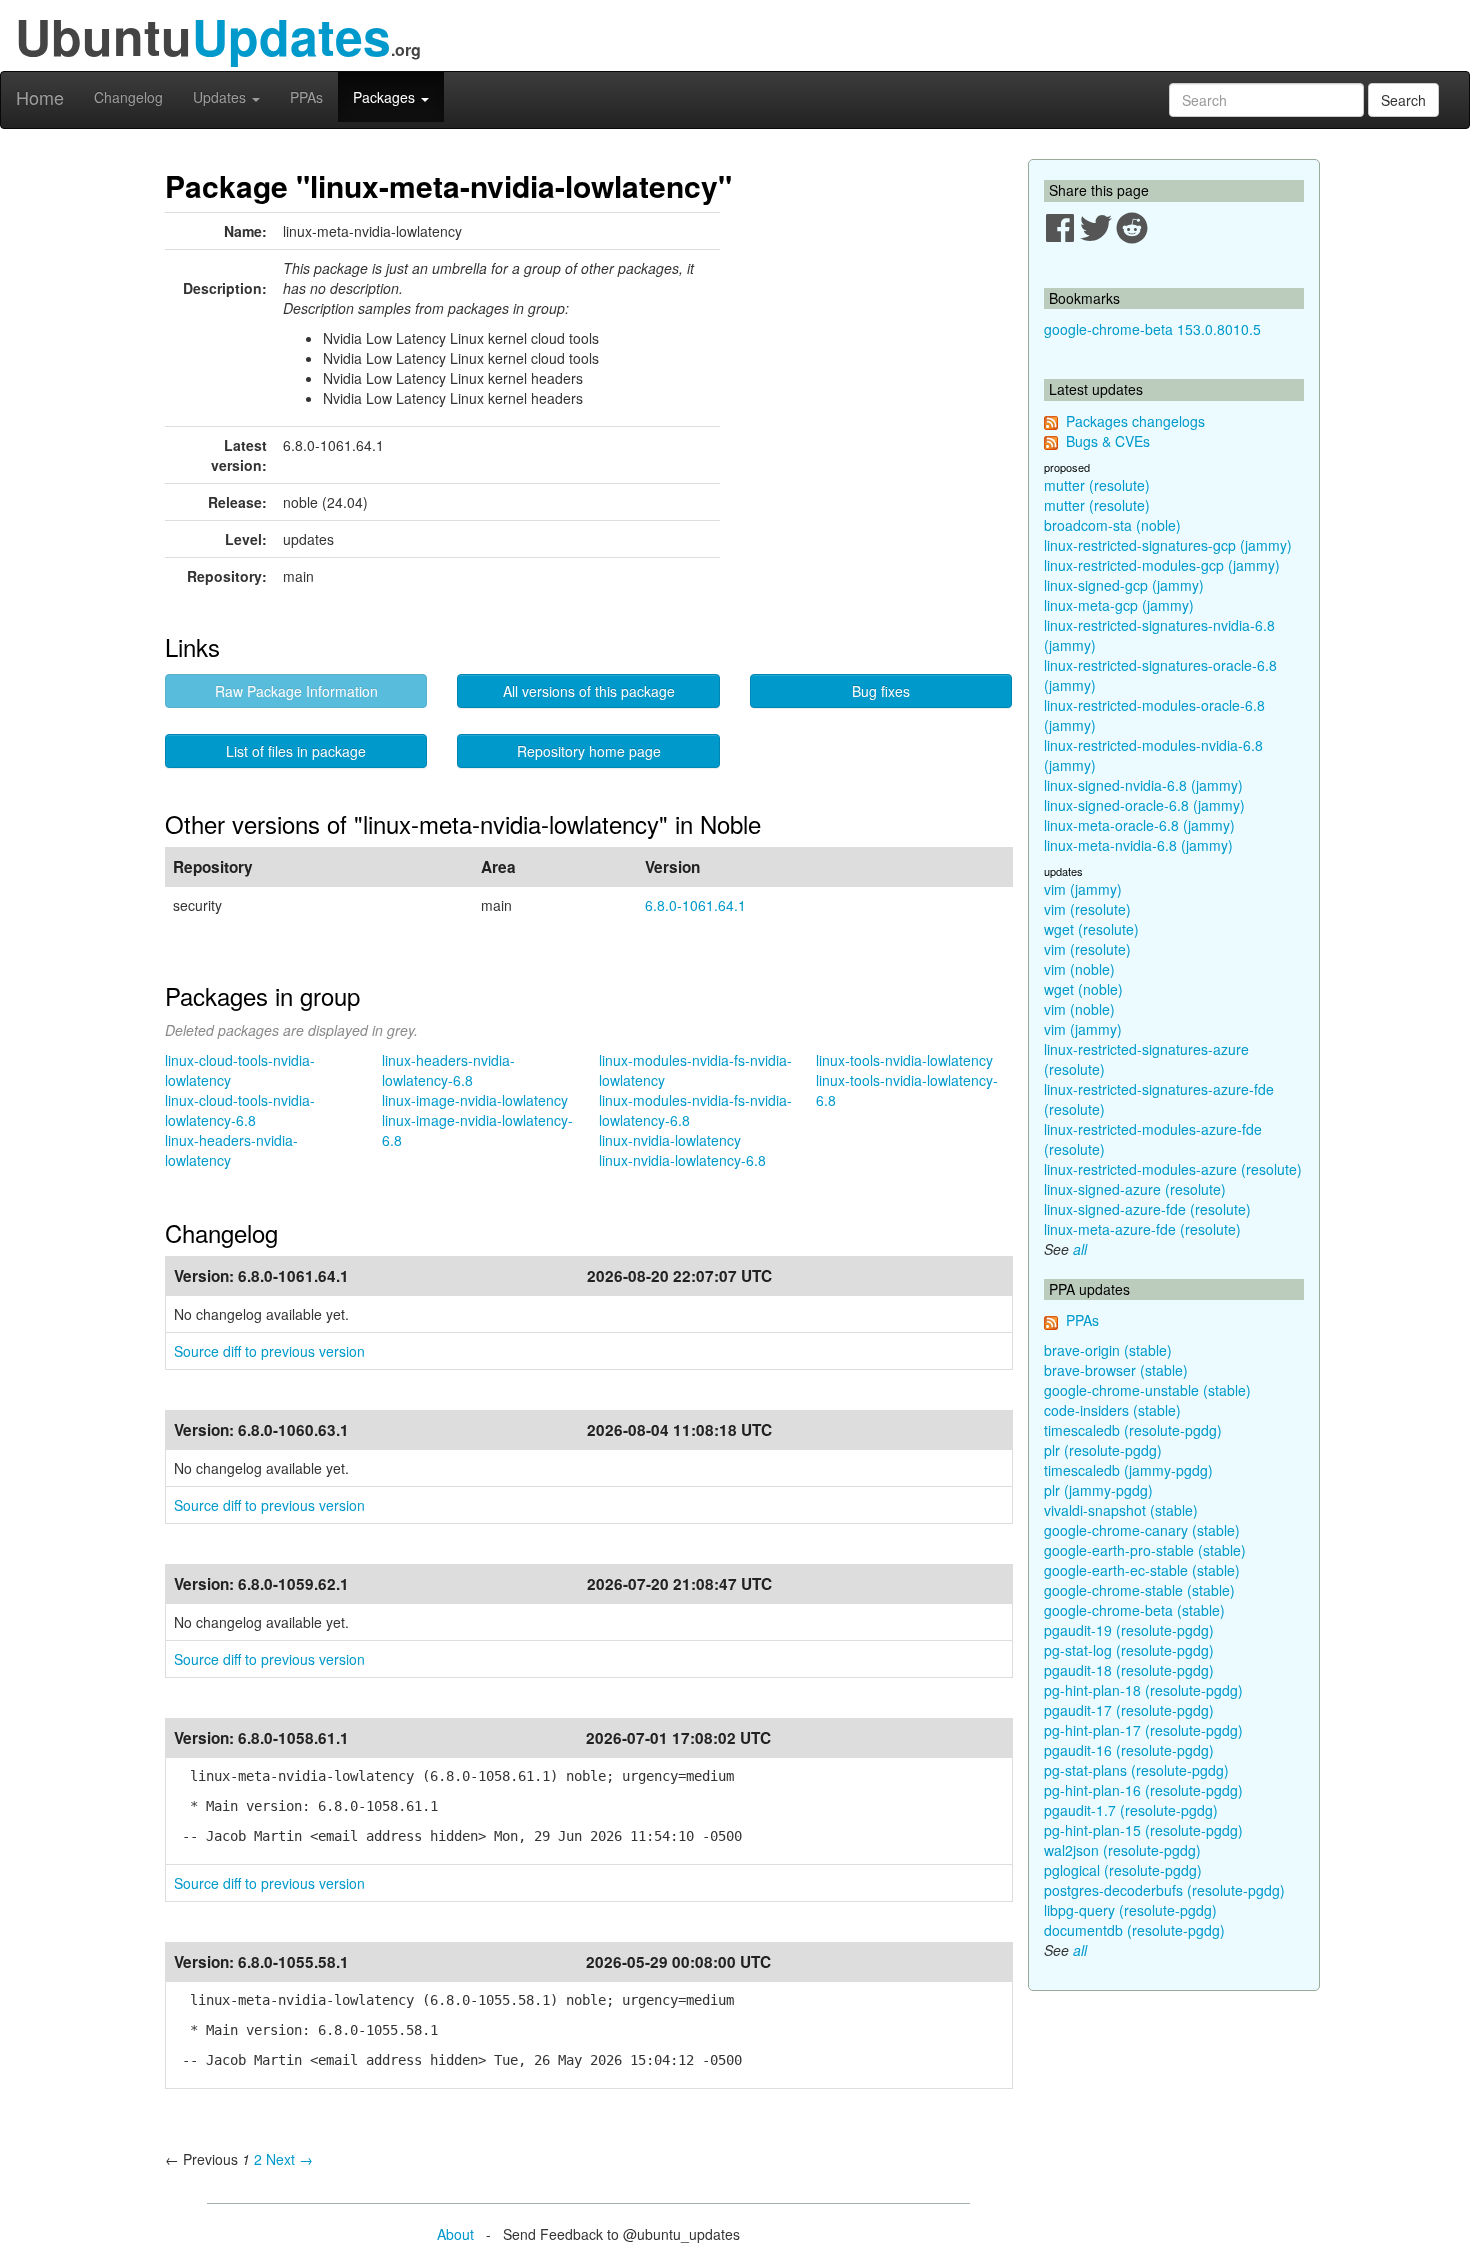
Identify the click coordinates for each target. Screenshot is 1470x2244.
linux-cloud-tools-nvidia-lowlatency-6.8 (240, 1110)
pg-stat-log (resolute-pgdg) (1129, 1650)
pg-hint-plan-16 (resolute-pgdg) (1143, 1790)
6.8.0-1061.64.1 (695, 905)
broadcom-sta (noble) (1112, 525)
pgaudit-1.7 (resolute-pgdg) (1131, 1810)
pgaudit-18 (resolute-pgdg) (1129, 1670)
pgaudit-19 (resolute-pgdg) (1129, 1630)
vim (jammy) (1083, 889)
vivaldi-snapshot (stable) (1121, 1510)
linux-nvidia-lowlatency (670, 1140)
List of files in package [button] (296, 751)
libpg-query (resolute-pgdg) (1130, 1910)
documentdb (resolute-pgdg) (1134, 1930)
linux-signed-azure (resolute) (1135, 1189)
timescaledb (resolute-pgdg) (1133, 1430)
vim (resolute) (1087, 909)
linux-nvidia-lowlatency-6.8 (682, 1160)
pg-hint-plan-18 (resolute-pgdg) (1143, 1690)
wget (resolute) (1091, 929)
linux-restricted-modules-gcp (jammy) (1162, 565)
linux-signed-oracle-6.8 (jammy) (1144, 805)
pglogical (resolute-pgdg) (1123, 1870)
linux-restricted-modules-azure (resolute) (1173, 1169)
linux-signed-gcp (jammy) (1124, 585)
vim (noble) (1079, 969)
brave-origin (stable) (1108, 1350)
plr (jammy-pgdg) (1098, 1490)
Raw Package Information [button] (296, 691)
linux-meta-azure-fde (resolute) (1142, 1229)
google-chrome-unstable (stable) (1147, 1390)
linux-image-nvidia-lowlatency (475, 1100)
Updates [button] (221, 97)
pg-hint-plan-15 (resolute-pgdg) (1143, 1830)
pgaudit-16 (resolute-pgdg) (1129, 1750)
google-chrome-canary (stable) (1142, 1530)
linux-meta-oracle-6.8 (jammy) (1139, 825)
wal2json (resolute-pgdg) (1122, 1850)
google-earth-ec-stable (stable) (1142, 1570)
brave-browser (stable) (1116, 1370)
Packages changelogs (1135, 421)
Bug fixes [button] (881, 691)
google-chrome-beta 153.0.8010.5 (1152, 329)
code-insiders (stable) (1112, 1410)
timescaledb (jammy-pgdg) (1128, 1470)
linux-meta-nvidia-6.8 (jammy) (1138, 845)
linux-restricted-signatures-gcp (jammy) (1168, 545)
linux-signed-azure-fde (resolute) (1147, 1209)
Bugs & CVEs (1108, 441)
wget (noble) (1083, 989)
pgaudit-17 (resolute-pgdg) (1129, 1710)
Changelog (128, 97)
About (455, 2234)
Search (1403, 100)
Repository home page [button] (589, 751)
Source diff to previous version (269, 1351)
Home (40, 97)
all (1080, 1249)
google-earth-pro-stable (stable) (1145, 1550)
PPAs (306, 97)
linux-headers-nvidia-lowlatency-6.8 (448, 1070)
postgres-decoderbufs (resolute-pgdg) (1164, 1890)
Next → (289, 2159)
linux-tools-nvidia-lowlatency (904, 1060)
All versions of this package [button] (589, 691)
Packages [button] (386, 97)
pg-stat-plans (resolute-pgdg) (1136, 1770)
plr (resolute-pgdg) (1103, 1450)
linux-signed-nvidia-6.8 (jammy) (1143, 785)
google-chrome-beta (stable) (1134, 1610)
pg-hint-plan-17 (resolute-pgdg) (1143, 1730)
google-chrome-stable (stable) (1139, 1590)
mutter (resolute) (1097, 485)
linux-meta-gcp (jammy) (1119, 605)
